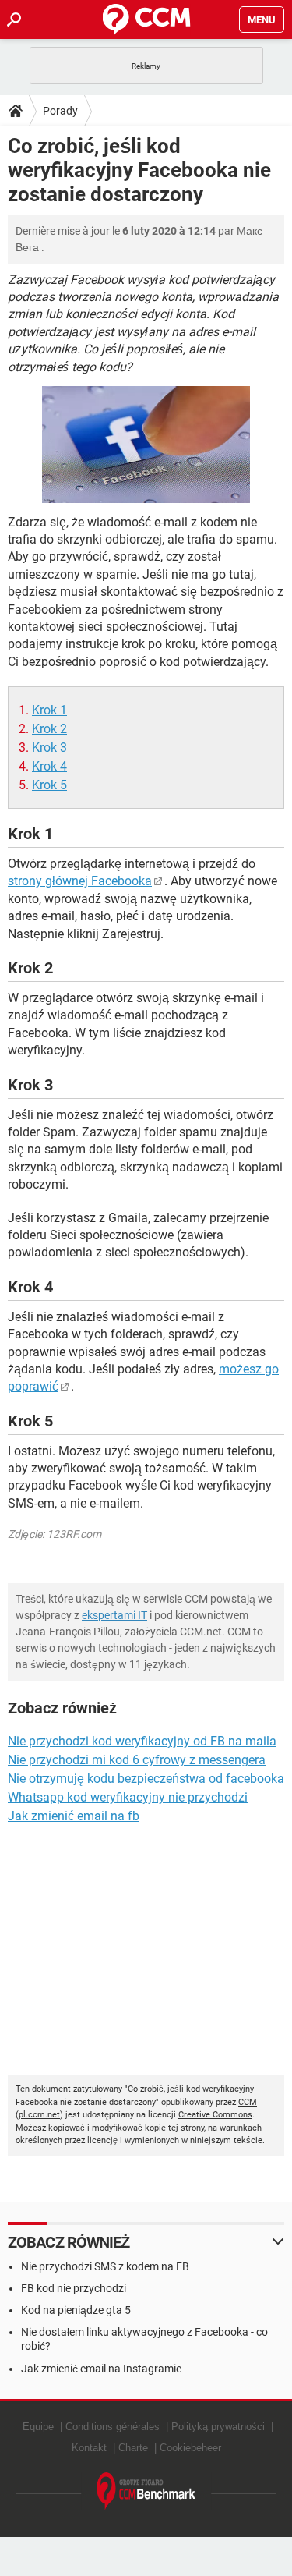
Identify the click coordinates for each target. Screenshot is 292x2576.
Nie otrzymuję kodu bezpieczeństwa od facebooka (146, 1779)
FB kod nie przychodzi (74, 2288)
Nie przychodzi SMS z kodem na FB (105, 2266)
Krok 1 (49, 710)
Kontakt (89, 2448)
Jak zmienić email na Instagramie (101, 2369)
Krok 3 (49, 748)
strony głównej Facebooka (80, 881)
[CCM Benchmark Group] (146, 2491)
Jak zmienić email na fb (74, 1816)
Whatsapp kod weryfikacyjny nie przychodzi (128, 1797)
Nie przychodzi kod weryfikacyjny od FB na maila (142, 1741)
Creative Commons (215, 2115)
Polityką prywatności (218, 2427)
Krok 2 (49, 729)
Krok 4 (49, 766)
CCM (248, 2102)
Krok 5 (49, 785)
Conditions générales (113, 2427)
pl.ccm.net (39, 2115)
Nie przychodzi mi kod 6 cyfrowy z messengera (137, 1760)
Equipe (38, 2427)
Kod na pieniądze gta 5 (76, 2310)
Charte (133, 2448)
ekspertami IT (114, 1615)
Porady (60, 111)
